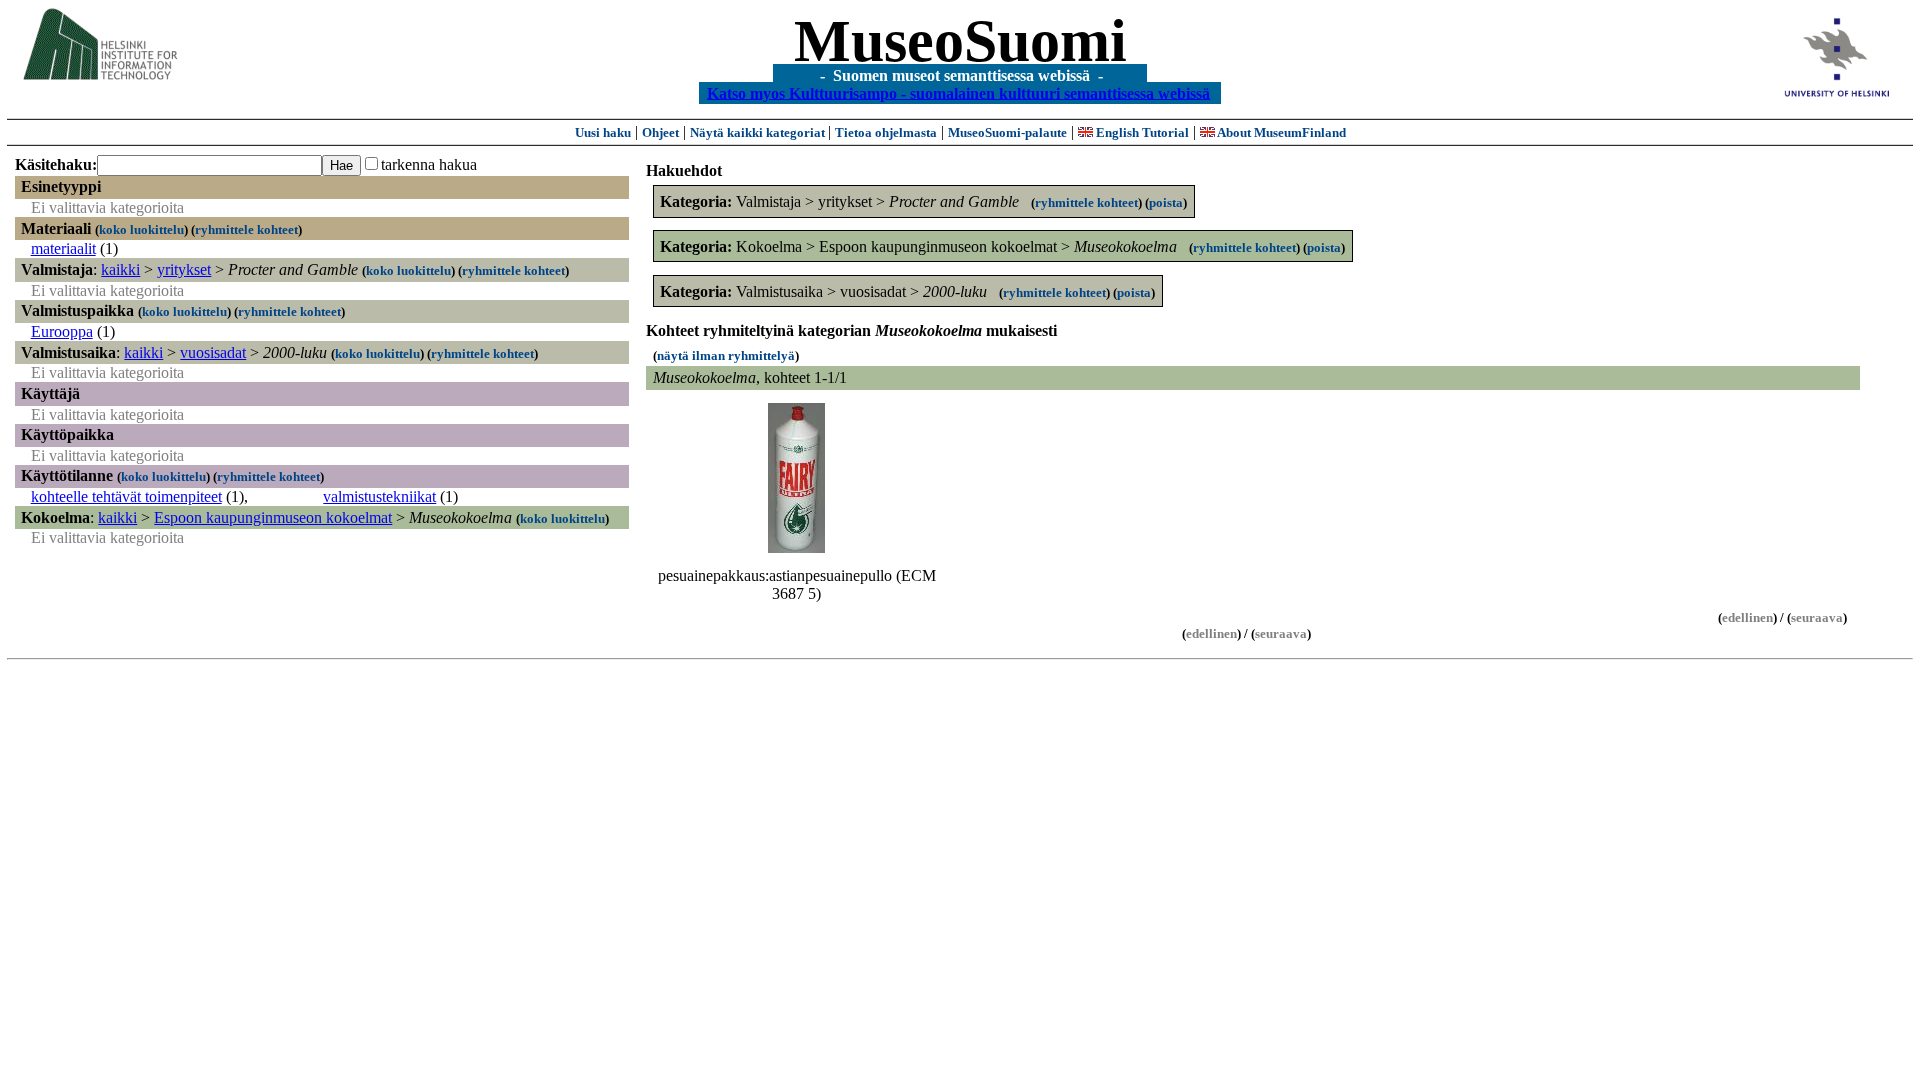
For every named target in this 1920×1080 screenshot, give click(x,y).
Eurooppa (62, 331)
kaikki (120, 269)
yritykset (184, 269)
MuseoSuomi (960, 41)
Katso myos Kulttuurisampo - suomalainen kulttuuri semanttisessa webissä (958, 92)
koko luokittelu (141, 229)
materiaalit (63, 248)
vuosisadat (213, 352)
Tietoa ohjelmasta (886, 132)
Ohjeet (660, 132)
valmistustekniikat (379, 496)
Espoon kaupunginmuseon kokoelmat (273, 517)
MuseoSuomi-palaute (1007, 132)
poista (1166, 202)
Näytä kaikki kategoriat (759, 132)
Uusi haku (603, 132)
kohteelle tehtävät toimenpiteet (126, 496)
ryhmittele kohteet (246, 229)
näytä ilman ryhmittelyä (726, 355)
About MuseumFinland (1280, 132)
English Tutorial (1141, 132)
